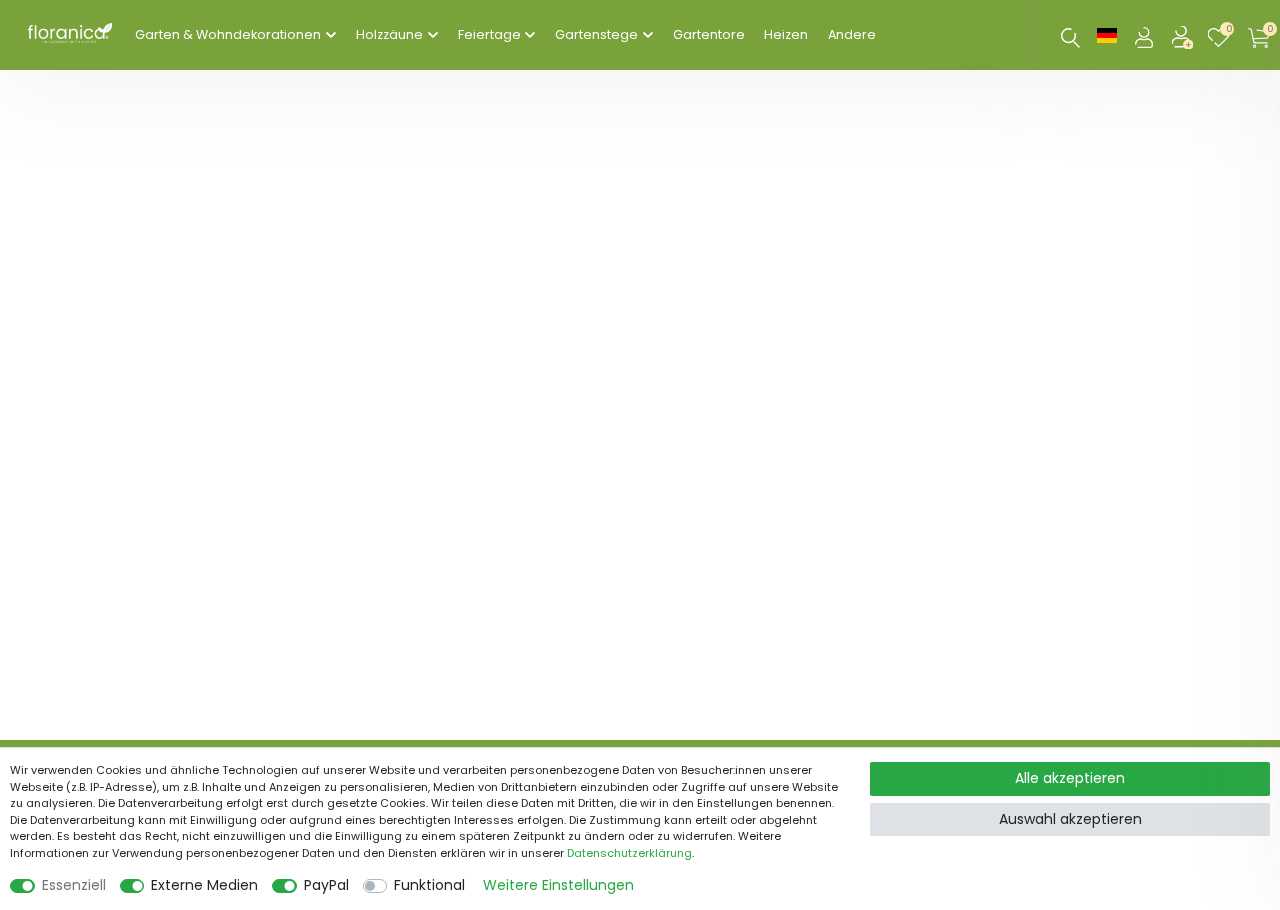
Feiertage (489, 34)
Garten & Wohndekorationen (228, 34)
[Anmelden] (1146, 34)
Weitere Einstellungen (558, 885)
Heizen (786, 34)
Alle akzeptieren (1070, 778)
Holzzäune (389, 34)
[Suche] (1070, 37)
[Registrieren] (1184, 34)
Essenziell (74, 885)
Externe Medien (204, 885)
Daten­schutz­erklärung (629, 853)
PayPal (326, 885)
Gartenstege (596, 34)
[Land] (1107, 34)
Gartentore (709, 34)
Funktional (429, 885)
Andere (852, 34)
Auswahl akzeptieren (1070, 819)
